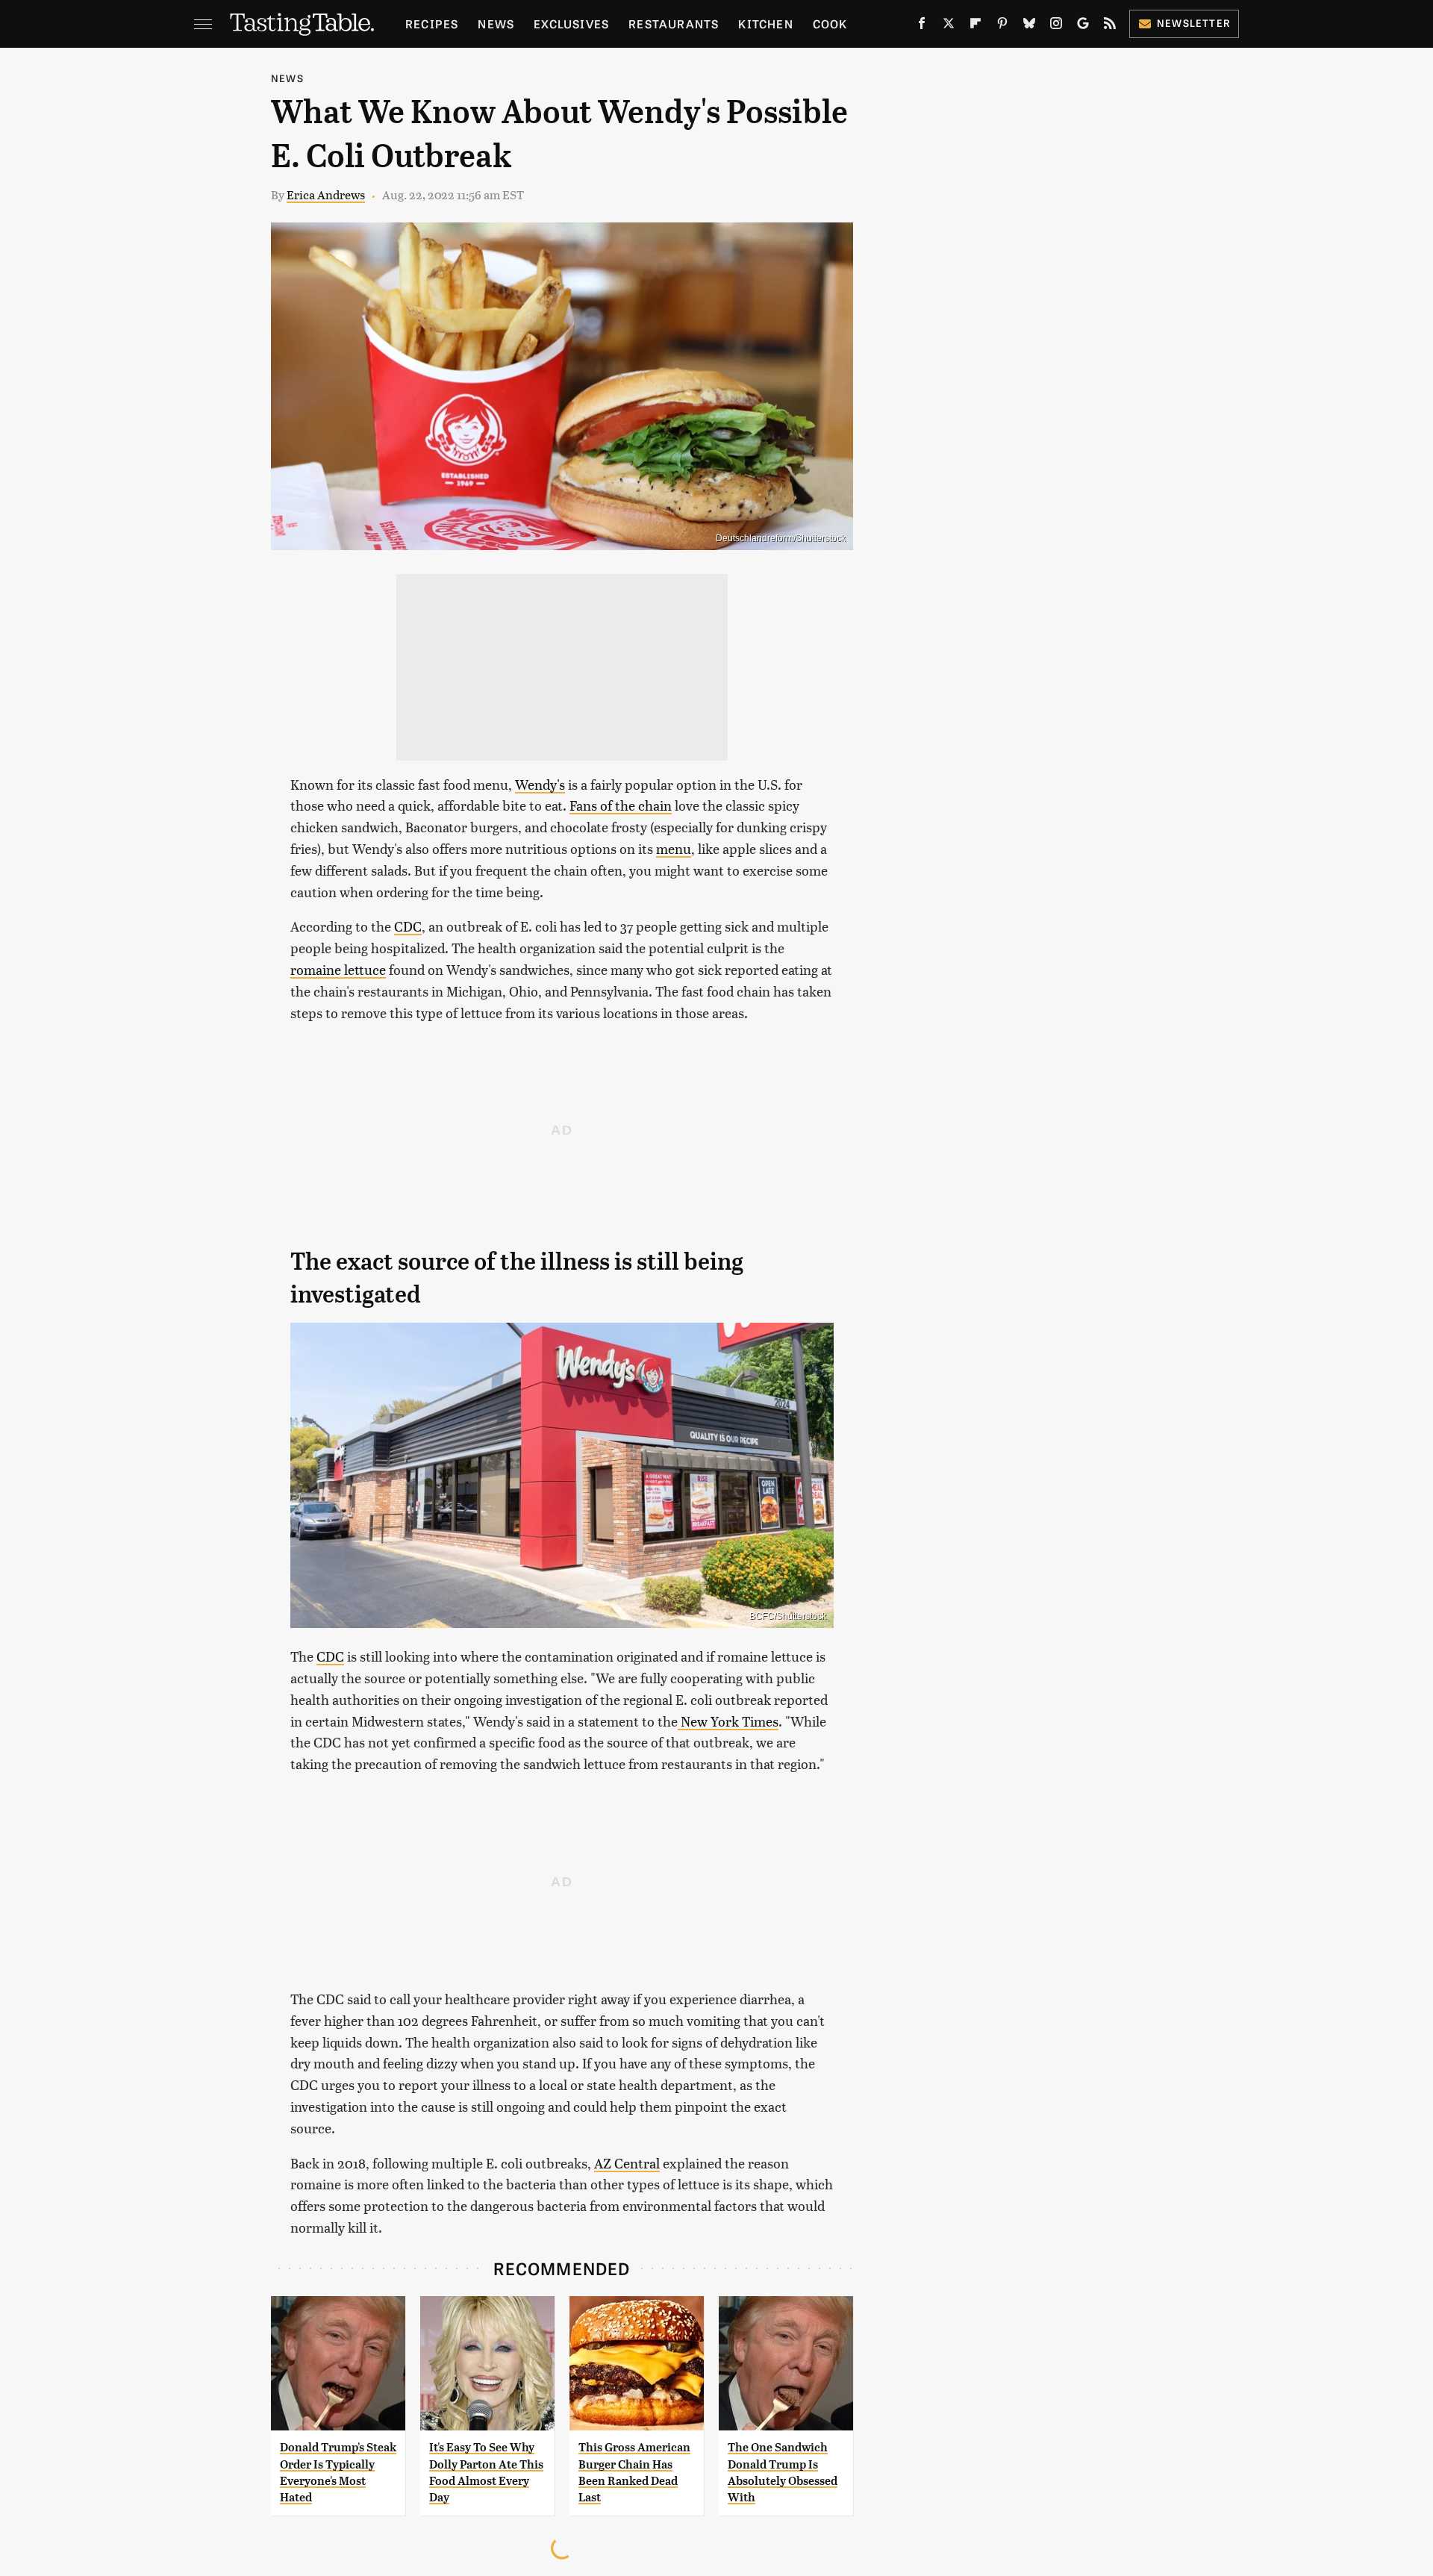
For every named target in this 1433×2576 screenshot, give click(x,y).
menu (674, 848)
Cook (830, 24)
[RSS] (1110, 26)
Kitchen (765, 24)
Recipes (432, 24)
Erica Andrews (326, 194)
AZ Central (627, 2163)
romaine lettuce (338, 969)
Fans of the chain (621, 805)
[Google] (1083, 26)
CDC (408, 926)
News (496, 24)
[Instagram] (1056, 26)
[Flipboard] (975, 26)
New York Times (728, 1721)
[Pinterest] (1002, 26)
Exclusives (571, 24)
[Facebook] (922, 26)
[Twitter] (949, 26)
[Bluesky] (1029, 26)
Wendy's (540, 784)
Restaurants (674, 24)
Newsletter (1194, 23)
